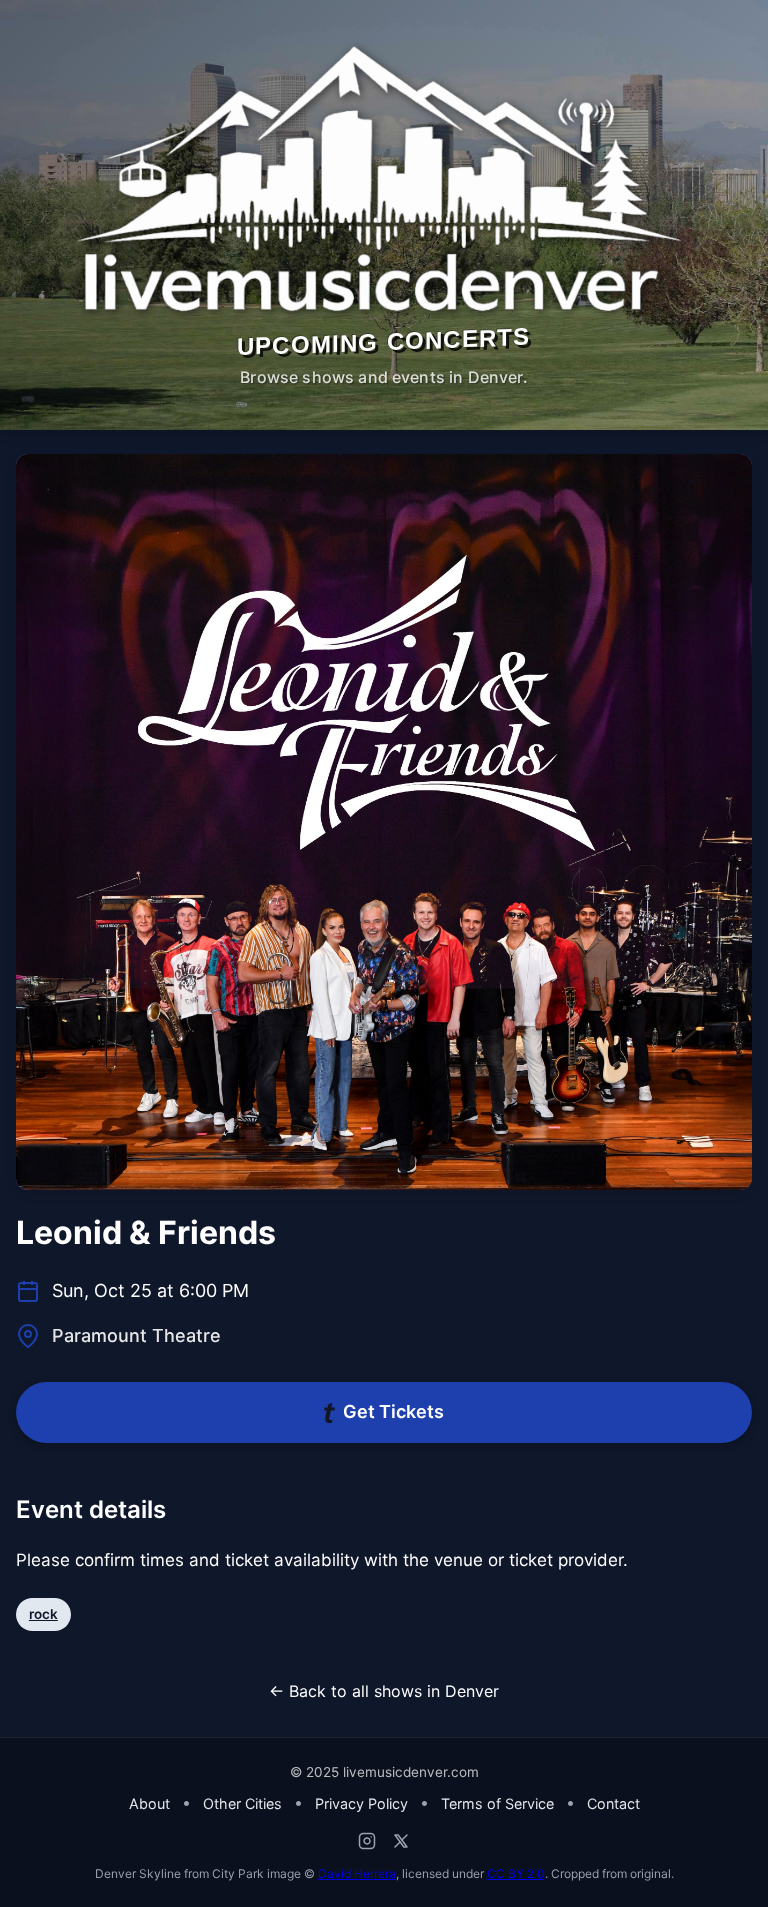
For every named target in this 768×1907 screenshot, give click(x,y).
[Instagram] (367, 1841)
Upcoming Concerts (383, 341)
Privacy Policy (361, 1803)
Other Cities (242, 1803)
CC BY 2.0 (516, 1873)
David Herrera (357, 1873)
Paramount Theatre (136, 1335)
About (149, 1803)
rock (43, 1614)
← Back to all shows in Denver (384, 1691)
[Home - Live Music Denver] (383, 180)
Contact (613, 1803)
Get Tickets (393, 1411)
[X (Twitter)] (401, 1841)
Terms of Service (497, 1803)
